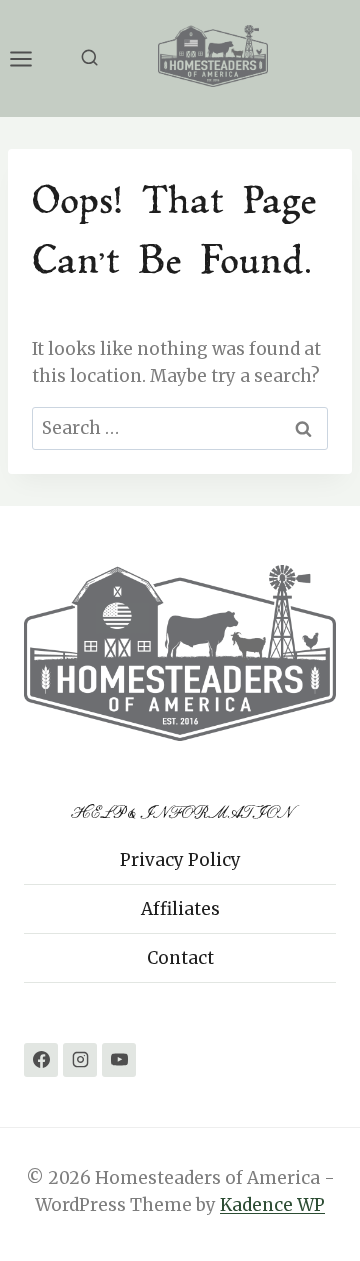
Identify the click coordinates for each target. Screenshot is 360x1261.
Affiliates (180, 909)
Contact (180, 958)
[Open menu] (31, 58)
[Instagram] (80, 1060)
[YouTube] (119, 1060)
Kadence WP (272, 1205)
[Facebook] (41, 1060)
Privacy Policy (180, 860)
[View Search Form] (89, 58)
